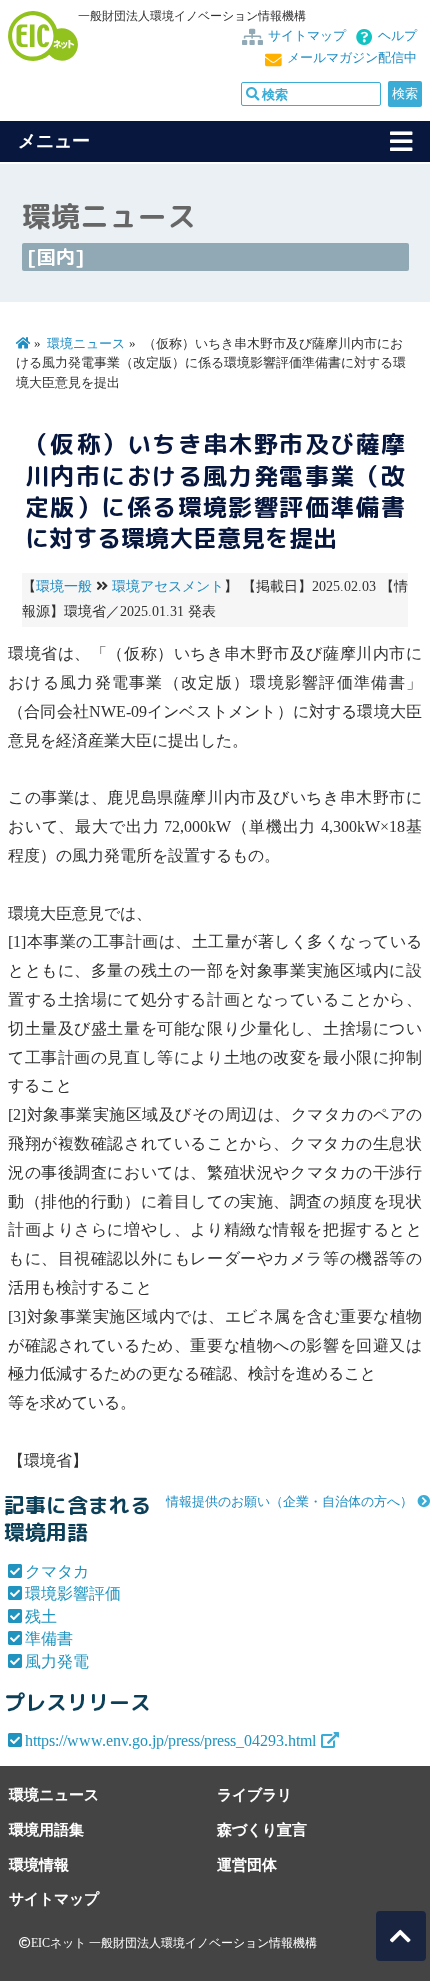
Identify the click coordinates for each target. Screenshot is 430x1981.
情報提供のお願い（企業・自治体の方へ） (289, 1502)
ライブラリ (254, 1794)
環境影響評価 (73, 1593)
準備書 (49, 1638)
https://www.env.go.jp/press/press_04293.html (170, 1740)
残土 (41, 1616)
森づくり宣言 (262, 1829)
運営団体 (247, 1864)
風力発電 (57, 1661)
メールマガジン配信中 (352, 58)
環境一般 (64, 586)
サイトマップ (307, 36)
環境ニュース (86, 344)
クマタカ (57, 1571)
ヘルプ (397, 36)
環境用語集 (46, 1829)
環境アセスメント (168, 586)
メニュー (54, 141)
